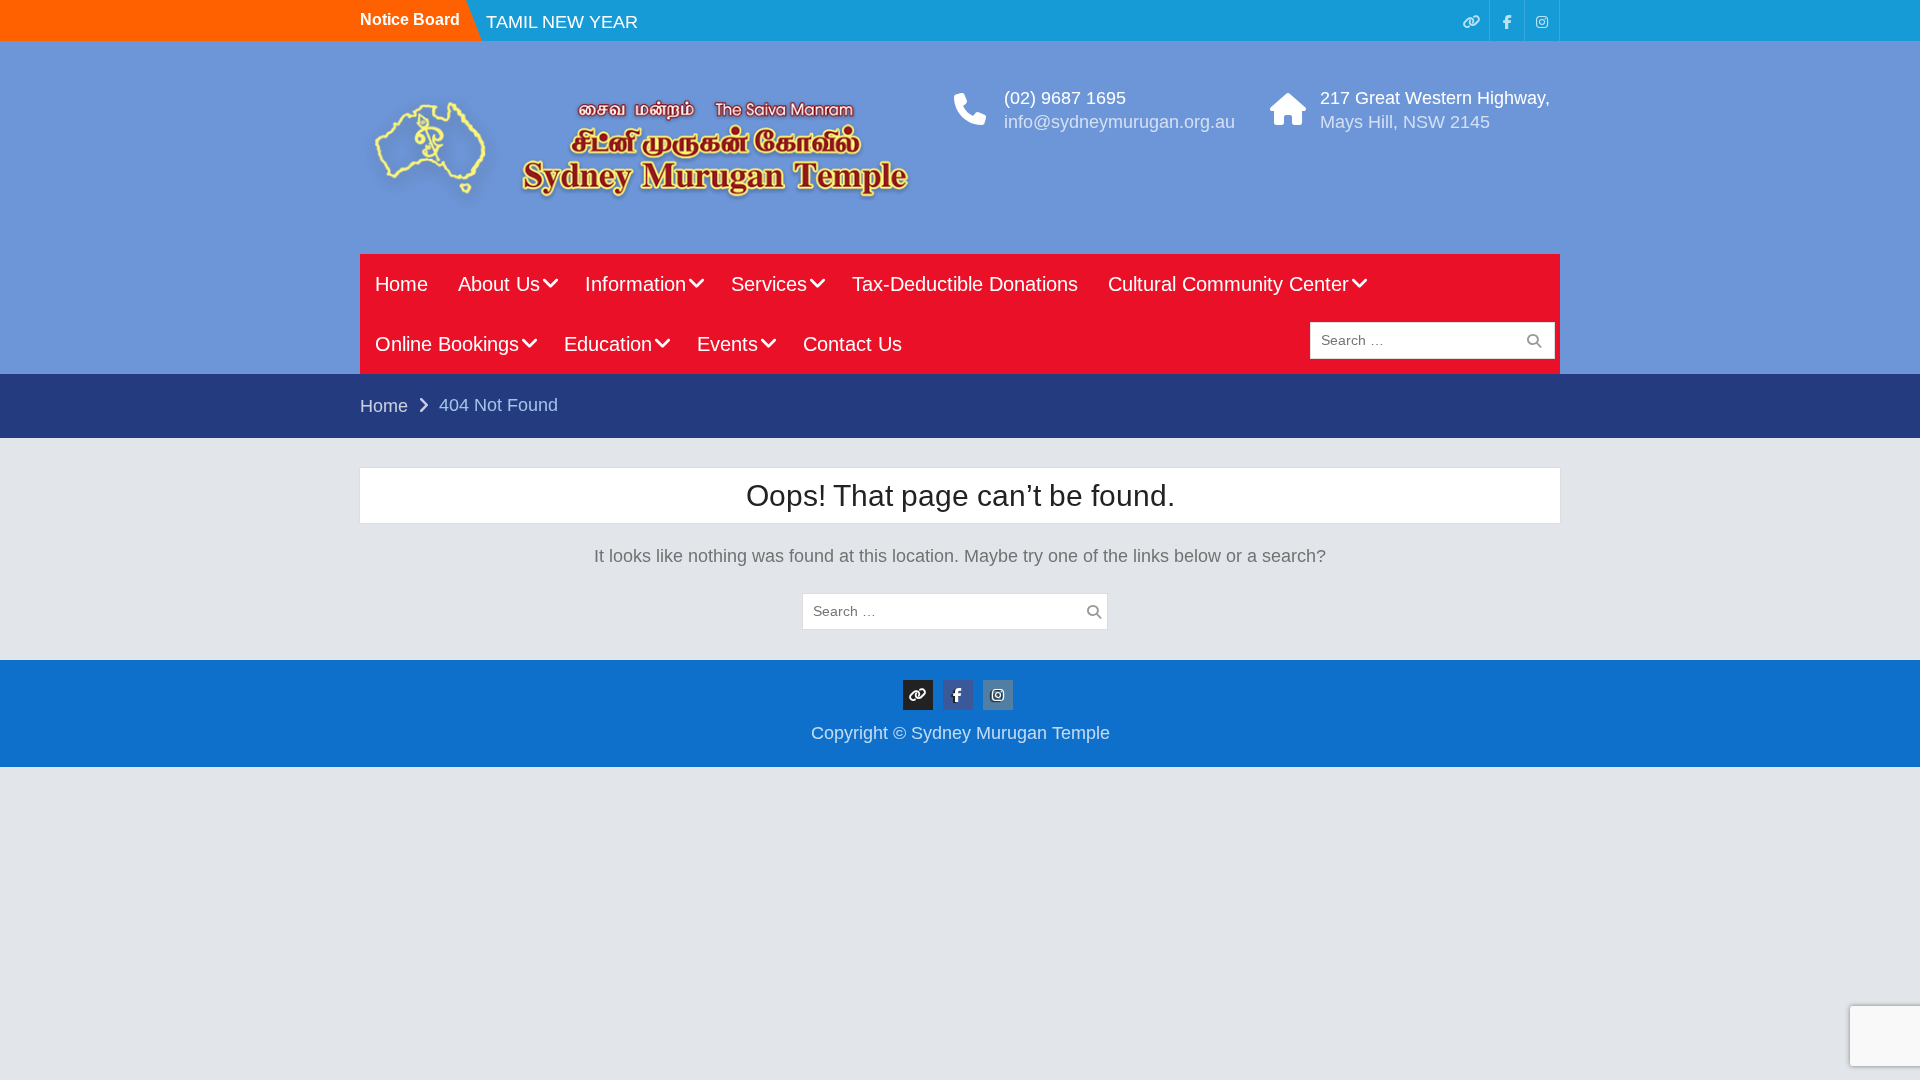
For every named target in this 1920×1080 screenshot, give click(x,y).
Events (727, 344)
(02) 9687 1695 (1065, 98)
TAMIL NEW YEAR (562, 22)
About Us (499, 284)
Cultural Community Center (1228, 284)
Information (635, 284)
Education (608, 344)
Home (401, 284)
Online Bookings (447, 344)
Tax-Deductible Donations (965, 284)
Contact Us (852, 344)
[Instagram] (1542, 20)
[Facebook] (1507, 20)
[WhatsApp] (1472, 20)
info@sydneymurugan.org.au (1119, 122)
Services (769, 284)
